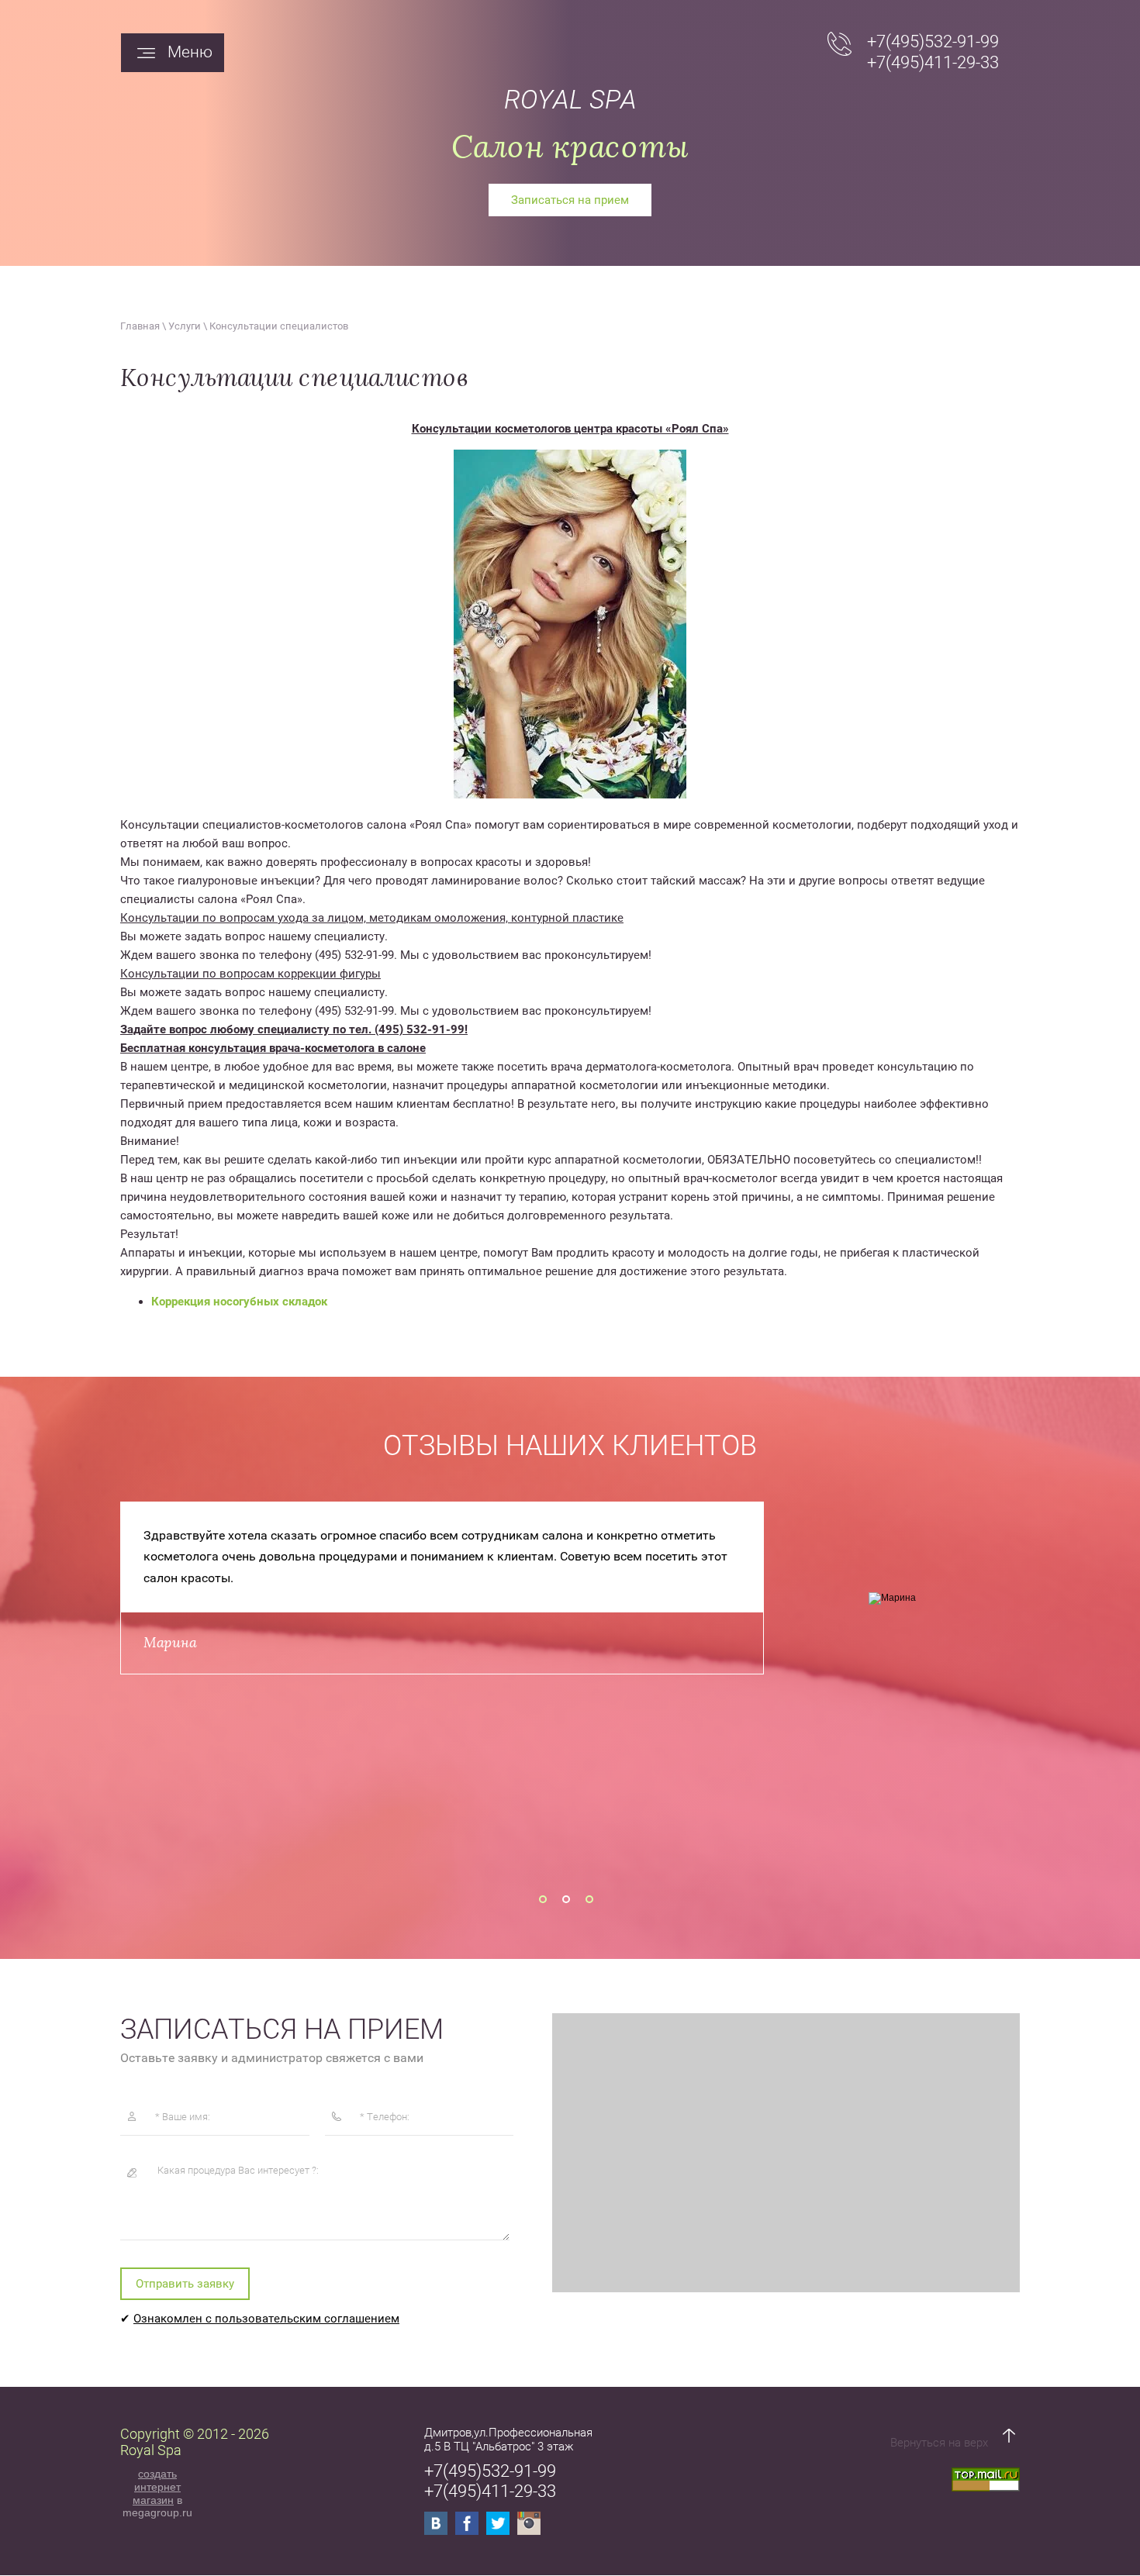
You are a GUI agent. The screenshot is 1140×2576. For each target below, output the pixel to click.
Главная (140, 326)
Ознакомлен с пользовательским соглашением (266, 2319)
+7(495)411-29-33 (933, 62)
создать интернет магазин (157, 2487)
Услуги (185, 326)
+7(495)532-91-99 (933, 41)
